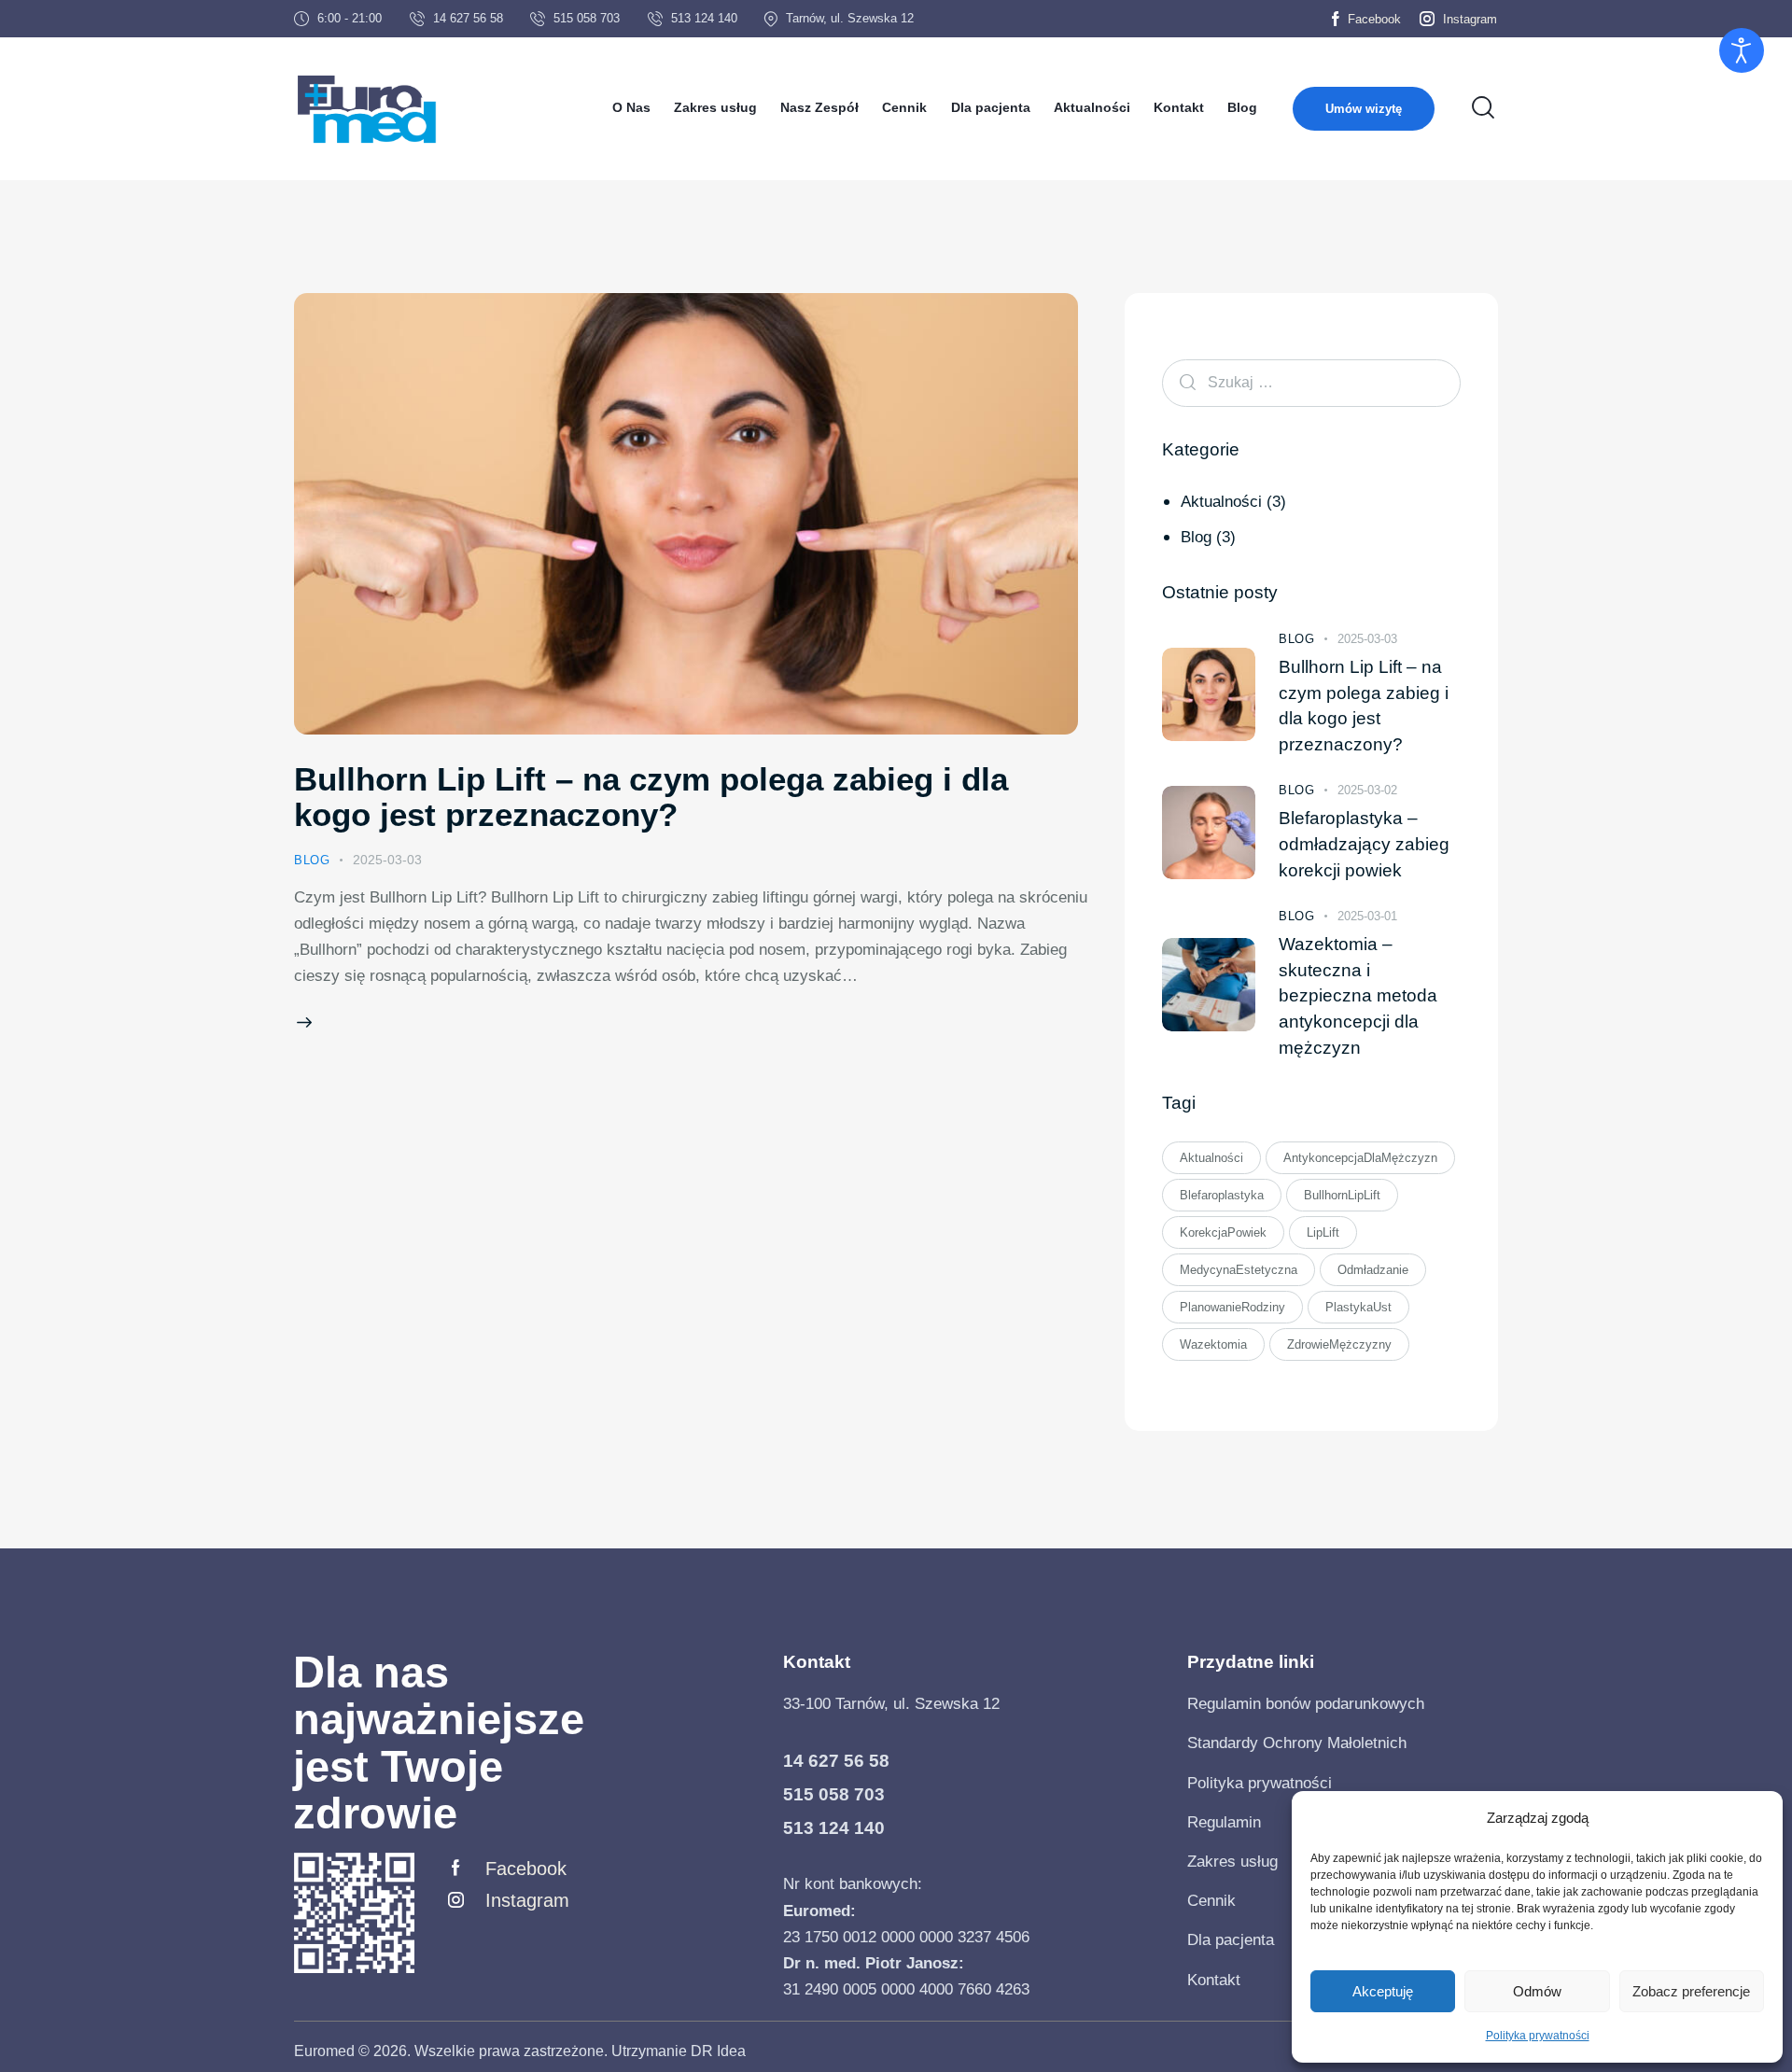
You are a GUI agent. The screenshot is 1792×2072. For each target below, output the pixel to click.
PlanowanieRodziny (1232, 1307)
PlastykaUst (1358, 1307)
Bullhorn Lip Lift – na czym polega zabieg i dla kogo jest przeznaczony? (651, 797)
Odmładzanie (1373, 1270)
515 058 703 (834, 1794)
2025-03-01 (1367, 916)
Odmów (1537, 1991)
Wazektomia (1213, 1344)
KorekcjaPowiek (1223, 1232)
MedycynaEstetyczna (1239, 1270)
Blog (312, 860)
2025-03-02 (1367, 790)
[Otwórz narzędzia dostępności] (1742, 50)
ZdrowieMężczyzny (1339, 1344)
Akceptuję (1383, 1991)
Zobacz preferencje (1691, 1991)
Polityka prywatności (1538, 2036)
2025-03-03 (387, 860)
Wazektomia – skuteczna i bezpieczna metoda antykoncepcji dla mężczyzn (1358, 995)
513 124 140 (834, 1828)
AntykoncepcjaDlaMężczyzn (1360, 1158)
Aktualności (1221, 501)
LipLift (1323, 1232)
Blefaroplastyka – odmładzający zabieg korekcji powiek (1364, 844)
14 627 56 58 (836, 1761)
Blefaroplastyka (1222, 1195)
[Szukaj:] (1311, 382)
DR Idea (718, 2051)
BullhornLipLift (1342, 1195)
